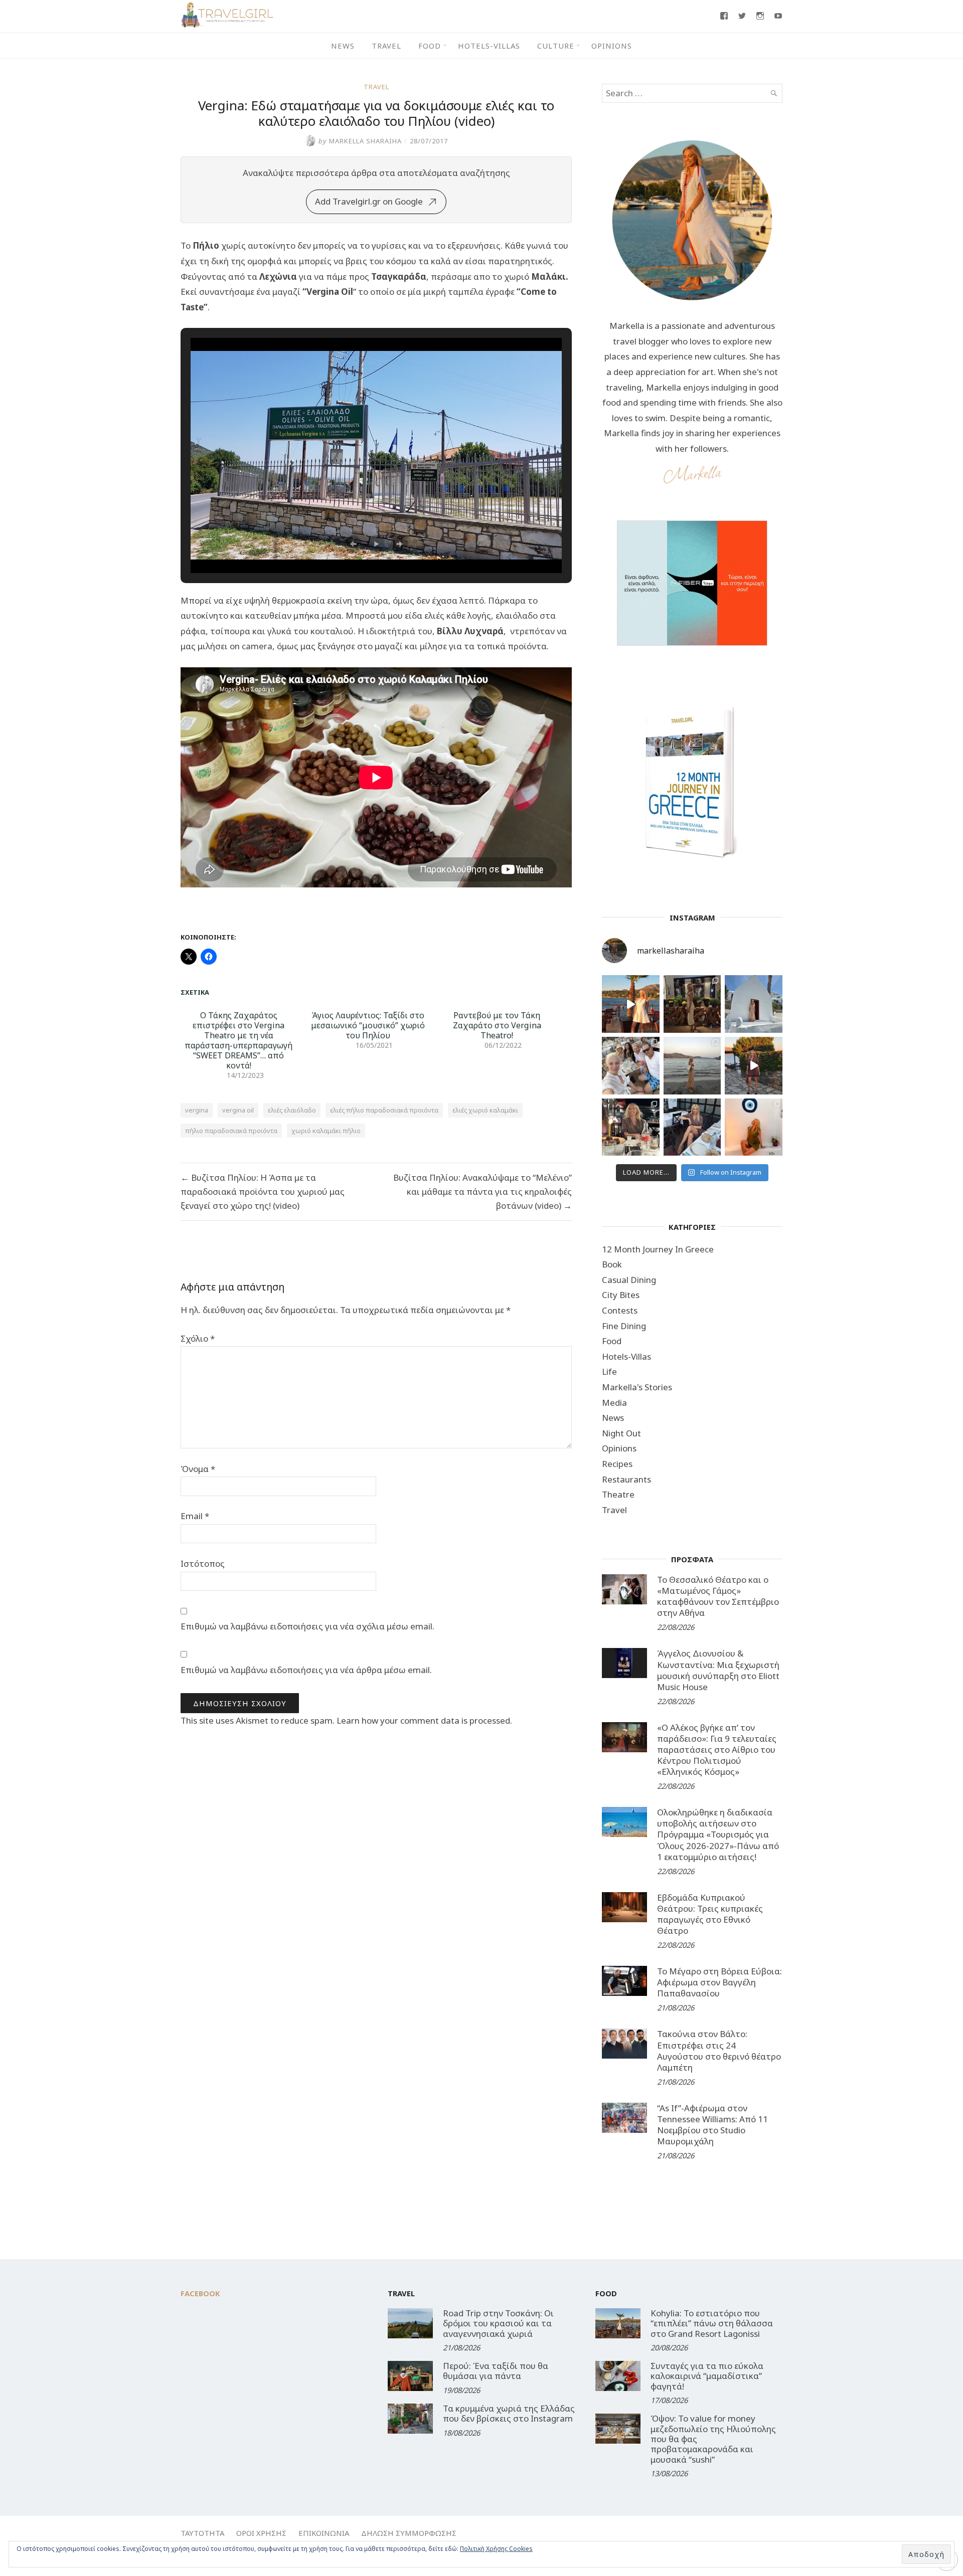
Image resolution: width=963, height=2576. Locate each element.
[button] (353, 544)
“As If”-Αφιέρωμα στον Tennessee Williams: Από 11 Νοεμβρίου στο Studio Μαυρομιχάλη (712, 2125)
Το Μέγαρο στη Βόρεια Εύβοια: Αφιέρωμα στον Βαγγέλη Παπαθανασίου (719, 1982)
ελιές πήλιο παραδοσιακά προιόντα (384, 1110)
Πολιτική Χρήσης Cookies (496, 2549)
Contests (620, 1310)
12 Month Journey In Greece (658, 1249)
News (343, 46)
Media (614, 1403)
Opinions (612, 46)
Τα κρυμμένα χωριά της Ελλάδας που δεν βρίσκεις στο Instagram (509, 2413)
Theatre (618, 1494)
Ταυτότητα (202, 2533)
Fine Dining (624, 1326)
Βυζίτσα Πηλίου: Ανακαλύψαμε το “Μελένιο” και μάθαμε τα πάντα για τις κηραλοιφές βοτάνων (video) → (483, 1191)
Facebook (200, 2293)
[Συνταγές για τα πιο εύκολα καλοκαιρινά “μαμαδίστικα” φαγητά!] (618, 2376)
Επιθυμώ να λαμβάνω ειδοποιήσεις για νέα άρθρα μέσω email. (306, 1670)
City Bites (621, 1295)
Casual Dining (629, 1280)
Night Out (621, 1433)
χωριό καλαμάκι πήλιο (326, 1131)
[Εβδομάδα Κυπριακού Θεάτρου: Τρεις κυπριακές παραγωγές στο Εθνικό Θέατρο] (624, 1907)
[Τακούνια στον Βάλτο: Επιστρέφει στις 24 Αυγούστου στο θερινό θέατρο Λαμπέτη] (624, 2044)
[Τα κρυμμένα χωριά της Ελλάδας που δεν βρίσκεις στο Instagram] (410, 2419)
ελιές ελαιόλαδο (292, 1110)
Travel (386, 46)
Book (612, 1264)
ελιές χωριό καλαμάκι (485, 1110)
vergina (197, 1110)
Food (430, 46)
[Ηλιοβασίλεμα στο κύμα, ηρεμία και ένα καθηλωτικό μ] (631, 1004)
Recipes (617, 1464)
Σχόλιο (198, 1338)
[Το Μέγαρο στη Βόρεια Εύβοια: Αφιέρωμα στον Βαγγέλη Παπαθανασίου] (624, 1981)
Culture (556, 46)
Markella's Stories (637, 1387)
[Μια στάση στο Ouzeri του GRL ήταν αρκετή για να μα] (754, 1066)
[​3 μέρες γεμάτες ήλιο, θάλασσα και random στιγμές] (754, 1127)
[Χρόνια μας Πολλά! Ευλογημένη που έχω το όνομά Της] (754, 1004)
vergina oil (238, 1110)
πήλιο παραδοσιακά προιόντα (231, 1131)
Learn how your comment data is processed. (424, 1720)
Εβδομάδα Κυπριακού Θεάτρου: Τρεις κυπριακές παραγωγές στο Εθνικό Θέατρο (710, 1914)
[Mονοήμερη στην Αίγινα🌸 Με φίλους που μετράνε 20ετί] (631, 1066)
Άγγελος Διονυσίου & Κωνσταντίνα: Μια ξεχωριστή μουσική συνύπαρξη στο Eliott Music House (718, 1670)
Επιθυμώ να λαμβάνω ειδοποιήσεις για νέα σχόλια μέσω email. (307, 1626)
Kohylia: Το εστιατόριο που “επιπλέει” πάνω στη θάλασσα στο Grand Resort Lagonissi (712, 2323)
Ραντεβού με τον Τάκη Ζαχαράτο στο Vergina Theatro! (497, 1025)
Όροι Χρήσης (261, 2533)
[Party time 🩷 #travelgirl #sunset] (692, 1066)
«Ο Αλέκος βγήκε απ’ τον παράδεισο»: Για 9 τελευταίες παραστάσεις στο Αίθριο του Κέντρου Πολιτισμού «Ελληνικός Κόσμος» (717, 1750)
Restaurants (626, 1479)
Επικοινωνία (324, 2533)
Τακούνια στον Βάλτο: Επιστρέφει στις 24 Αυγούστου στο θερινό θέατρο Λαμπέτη (719, 2050)
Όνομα (198, 1469)
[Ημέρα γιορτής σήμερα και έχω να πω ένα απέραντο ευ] (692, 1127)
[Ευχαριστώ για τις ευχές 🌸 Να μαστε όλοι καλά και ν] (692, 1004)
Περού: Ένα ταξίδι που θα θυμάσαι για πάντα (496, 2371)
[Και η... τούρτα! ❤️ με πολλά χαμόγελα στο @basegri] (631, 1127)
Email (195, 1516)
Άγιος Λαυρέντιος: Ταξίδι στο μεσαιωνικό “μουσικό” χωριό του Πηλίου (368, 1025)
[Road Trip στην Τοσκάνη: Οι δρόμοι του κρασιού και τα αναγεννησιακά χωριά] (410, 2323)
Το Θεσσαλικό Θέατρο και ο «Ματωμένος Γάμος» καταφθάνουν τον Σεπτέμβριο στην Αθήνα (718, 1596)
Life (609, 1371)
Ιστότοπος (203, 1563)
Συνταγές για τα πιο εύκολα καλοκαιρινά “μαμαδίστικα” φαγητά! (707, 2376)
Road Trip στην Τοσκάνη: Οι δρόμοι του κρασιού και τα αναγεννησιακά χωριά (498, 2323)
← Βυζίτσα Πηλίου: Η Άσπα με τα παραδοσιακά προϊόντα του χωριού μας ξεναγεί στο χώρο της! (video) (263, 1191)
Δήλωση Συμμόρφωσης (409, 2533)
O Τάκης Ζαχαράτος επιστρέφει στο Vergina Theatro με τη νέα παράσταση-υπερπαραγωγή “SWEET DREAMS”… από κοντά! (238, 1040)
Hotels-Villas (489, 46)
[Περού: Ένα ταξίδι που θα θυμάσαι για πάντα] (410, 2376)
